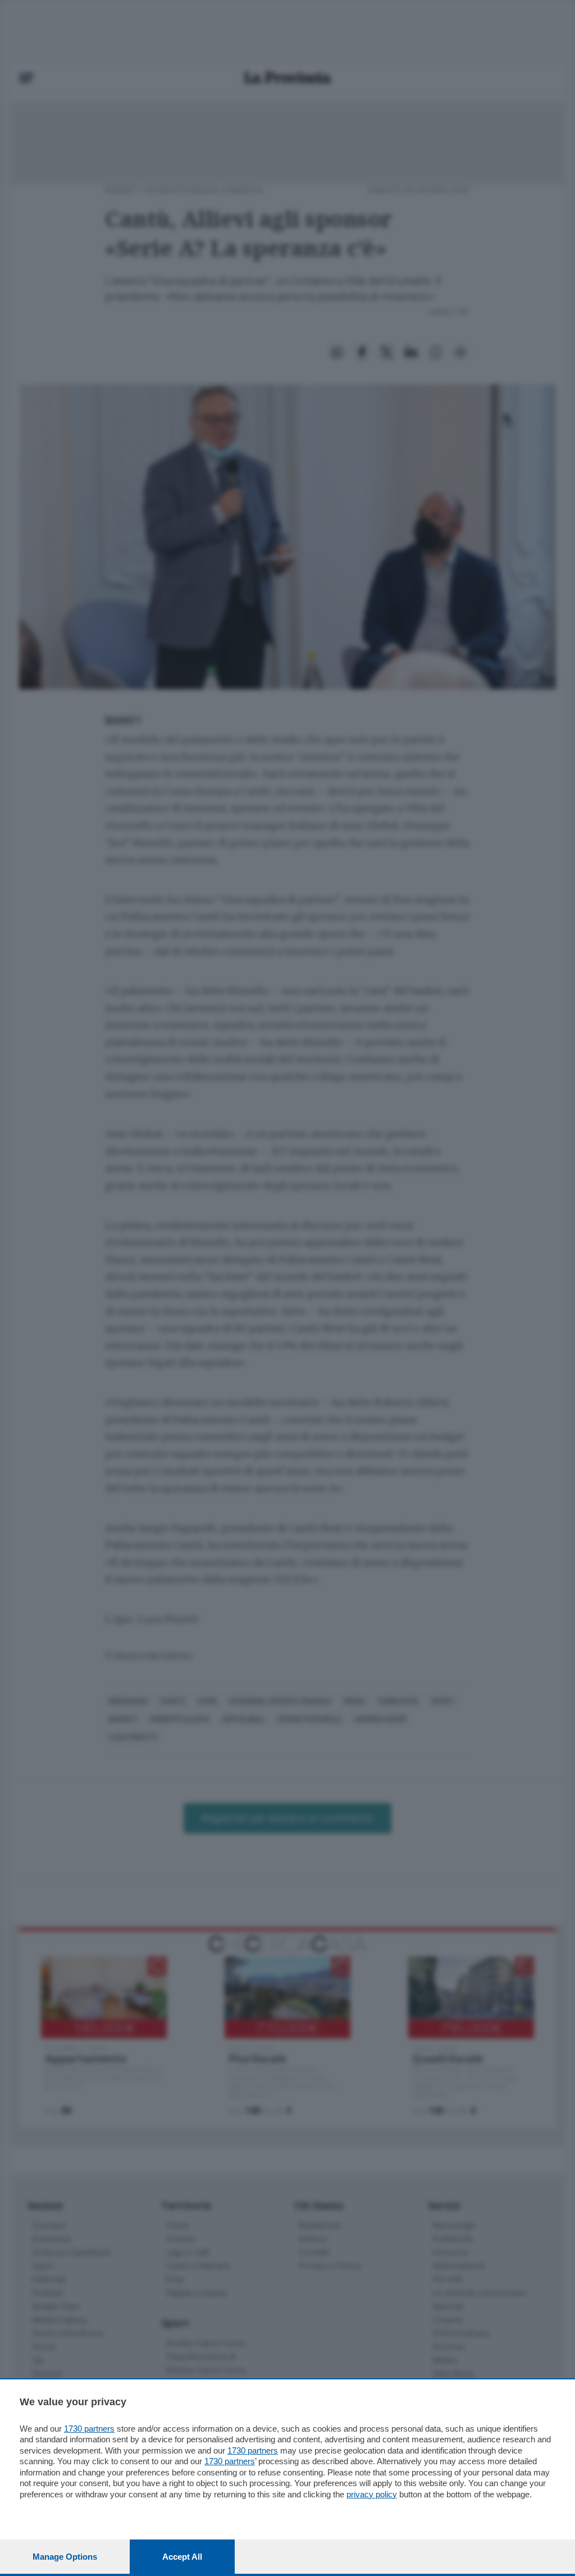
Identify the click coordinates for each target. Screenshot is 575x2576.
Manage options (65, 2557)
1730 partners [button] (89, 2429)
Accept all (182, 2557)
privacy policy (372, 2494)
